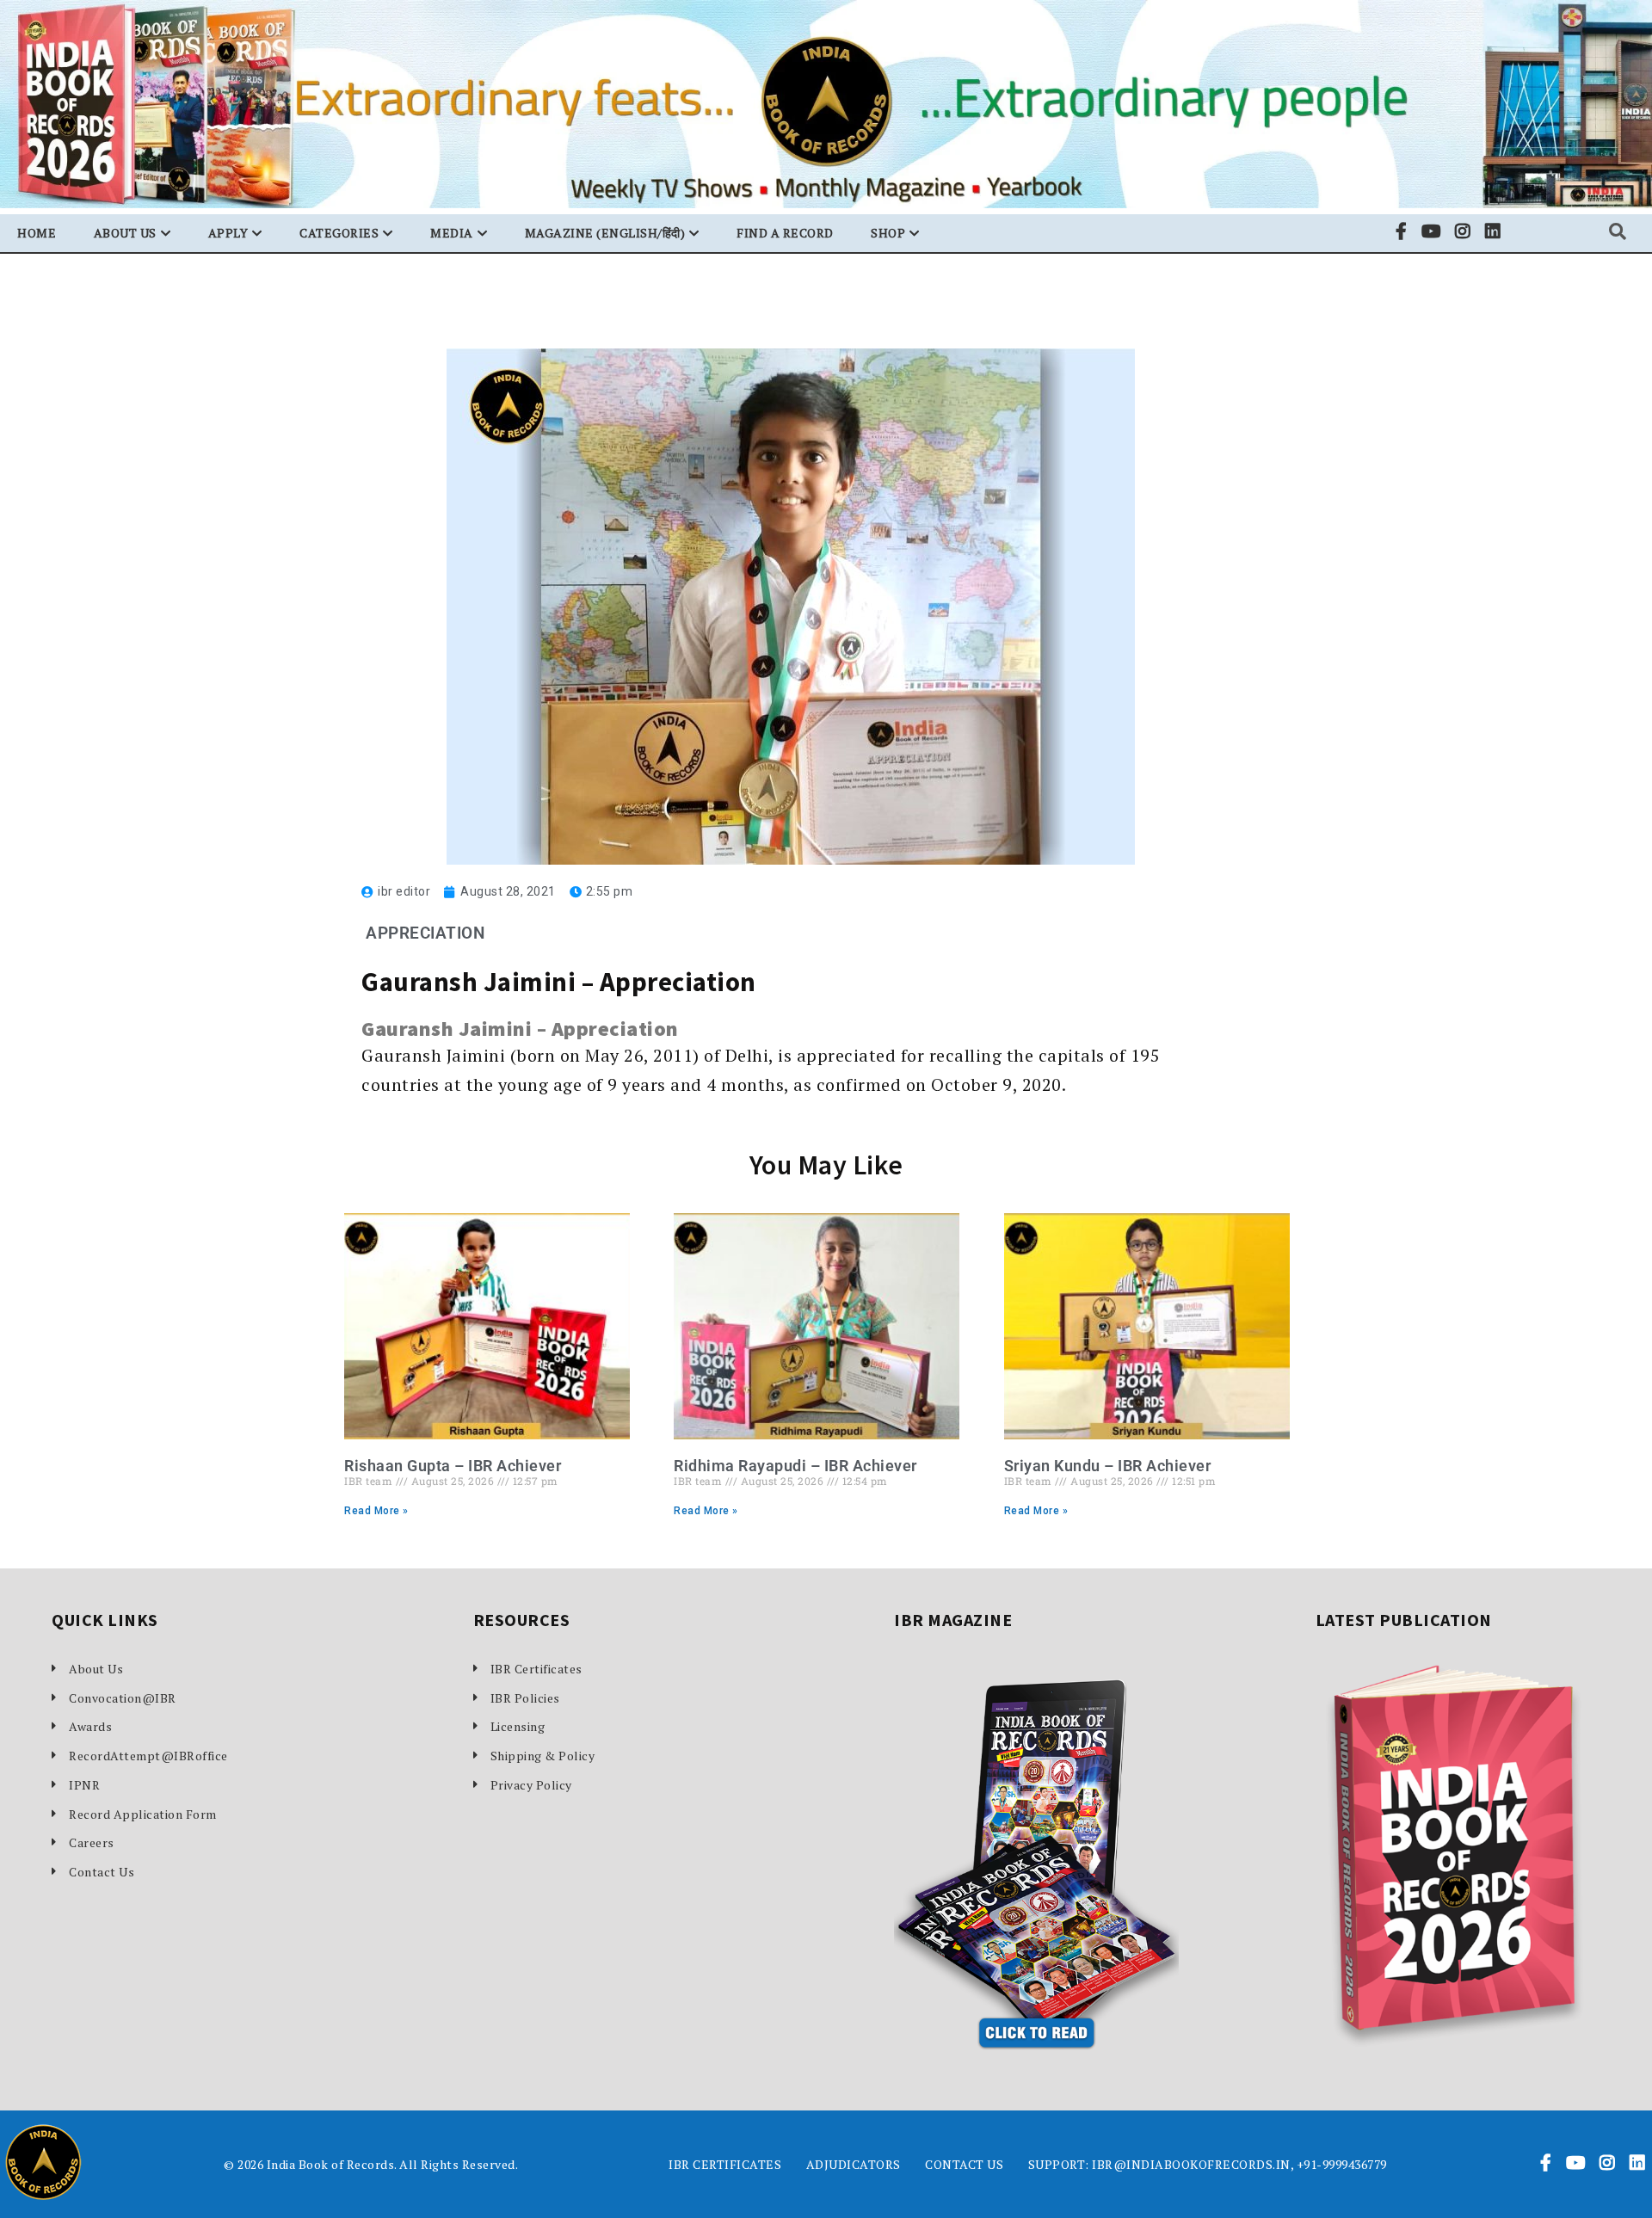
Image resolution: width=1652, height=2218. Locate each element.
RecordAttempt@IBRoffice (148, 1756)
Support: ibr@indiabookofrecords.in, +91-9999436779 (1208, 2164)
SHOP (888, 233)
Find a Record (785, 233)
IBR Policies (525, 1698)
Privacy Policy (531, 1785)
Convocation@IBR (123, 1698)
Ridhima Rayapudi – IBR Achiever (795, 1466)
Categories (339, 233)
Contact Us (102, 1872)
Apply (228, 233)
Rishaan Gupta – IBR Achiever (453, 1466)
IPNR (84, 1785)
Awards (90, 1726)
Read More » (376, 1511)
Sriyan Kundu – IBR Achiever (1108, 1466)
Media (452, 233)
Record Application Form (143, 1814)
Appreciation (425, 933)
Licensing (518, 1726)
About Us (96, 1669)
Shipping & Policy (543, 1756)
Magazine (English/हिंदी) (605, 233)
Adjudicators (854, 2164)
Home (37, 233)
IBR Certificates (536, 1669)
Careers (92, 1842)
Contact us (964, 2164)
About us (125, 233)
